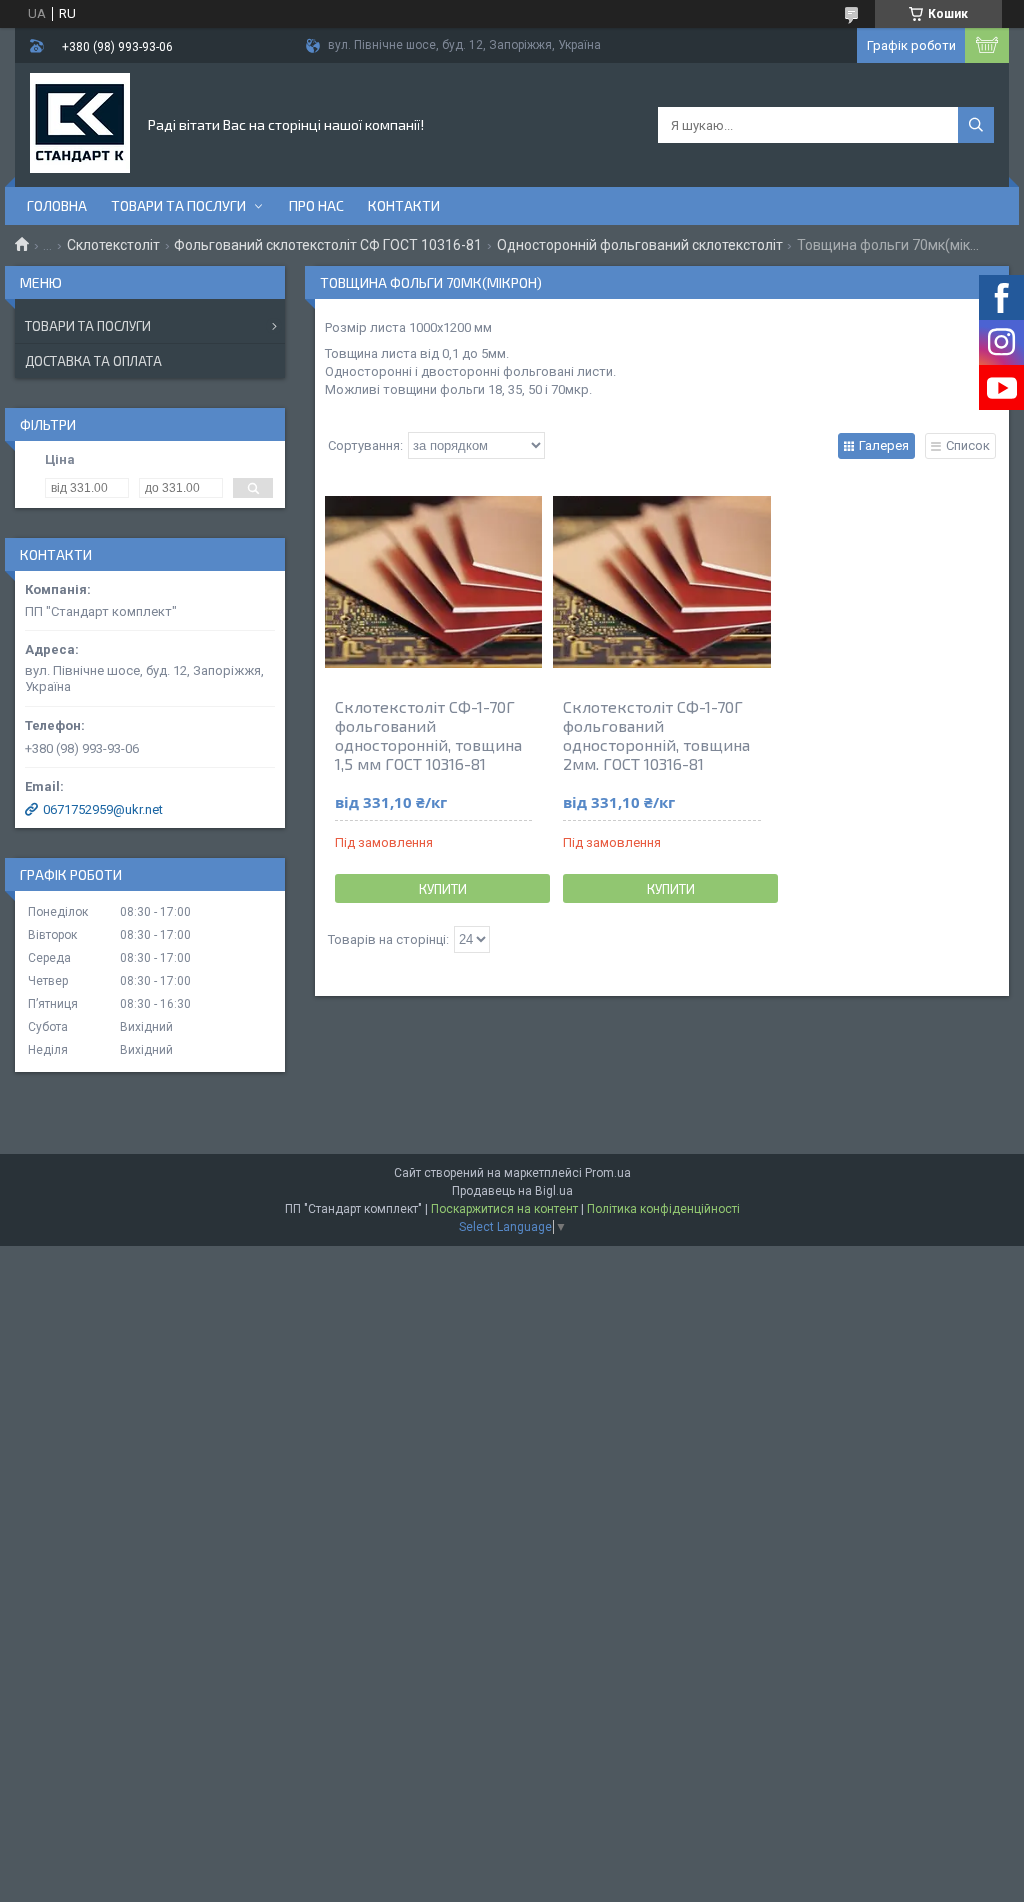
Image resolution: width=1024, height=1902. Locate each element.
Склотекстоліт (113, 245)
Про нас (316, 205)
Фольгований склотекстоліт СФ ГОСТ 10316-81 (328, 245)
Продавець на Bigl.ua (512, 1191)
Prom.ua (608, 1173)
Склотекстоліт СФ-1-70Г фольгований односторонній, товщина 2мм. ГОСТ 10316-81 (656, 735)
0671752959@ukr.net (103, 809)
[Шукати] (976, 125)
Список (968, 445)
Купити (443, 889)
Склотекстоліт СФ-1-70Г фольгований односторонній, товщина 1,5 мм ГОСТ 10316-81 (428, 735)
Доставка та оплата (93, 361)
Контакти (404, 205)
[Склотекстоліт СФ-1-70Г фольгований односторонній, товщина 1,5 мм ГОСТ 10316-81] (433, 582)
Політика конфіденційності (663, 1209)
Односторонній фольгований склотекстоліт (640, 245)
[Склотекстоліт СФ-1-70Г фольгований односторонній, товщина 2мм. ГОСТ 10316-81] (661, 582)
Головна (57, 205)
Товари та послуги (178, 205)
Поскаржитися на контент (504, 1209)
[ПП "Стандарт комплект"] (80, 123)
